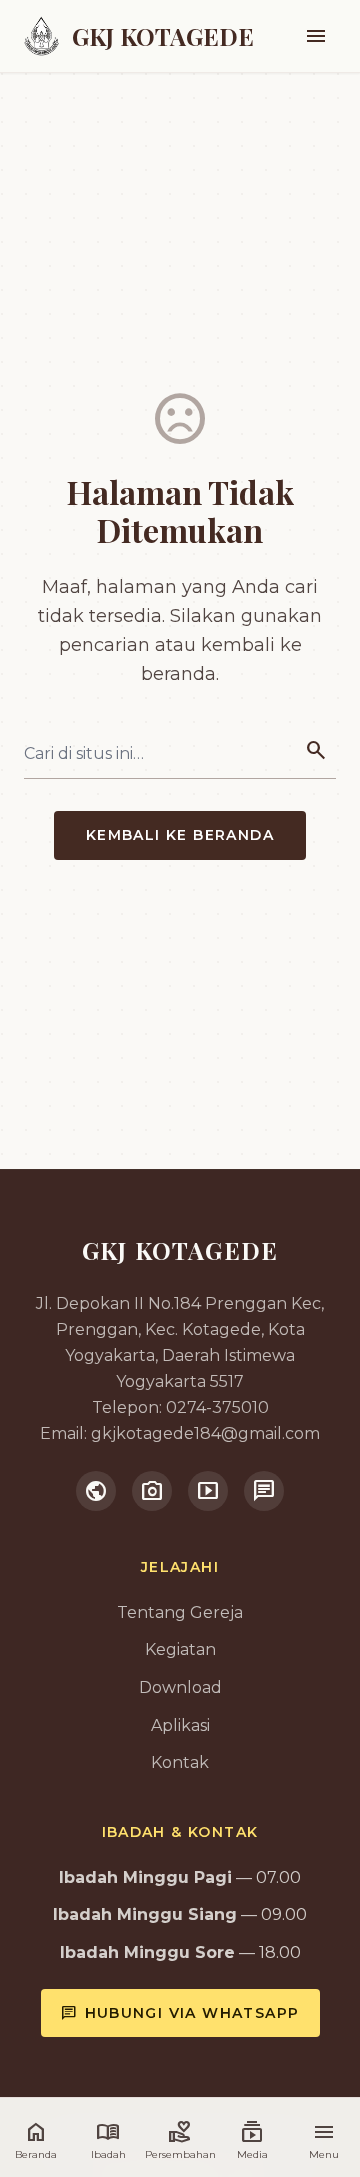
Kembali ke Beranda (180, 835)
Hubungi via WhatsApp (180, 2013)
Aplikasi (180, 1725)
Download (180, 1687)
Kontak (180, 1762)
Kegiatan (180, 1649)
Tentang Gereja (180, 1612)
